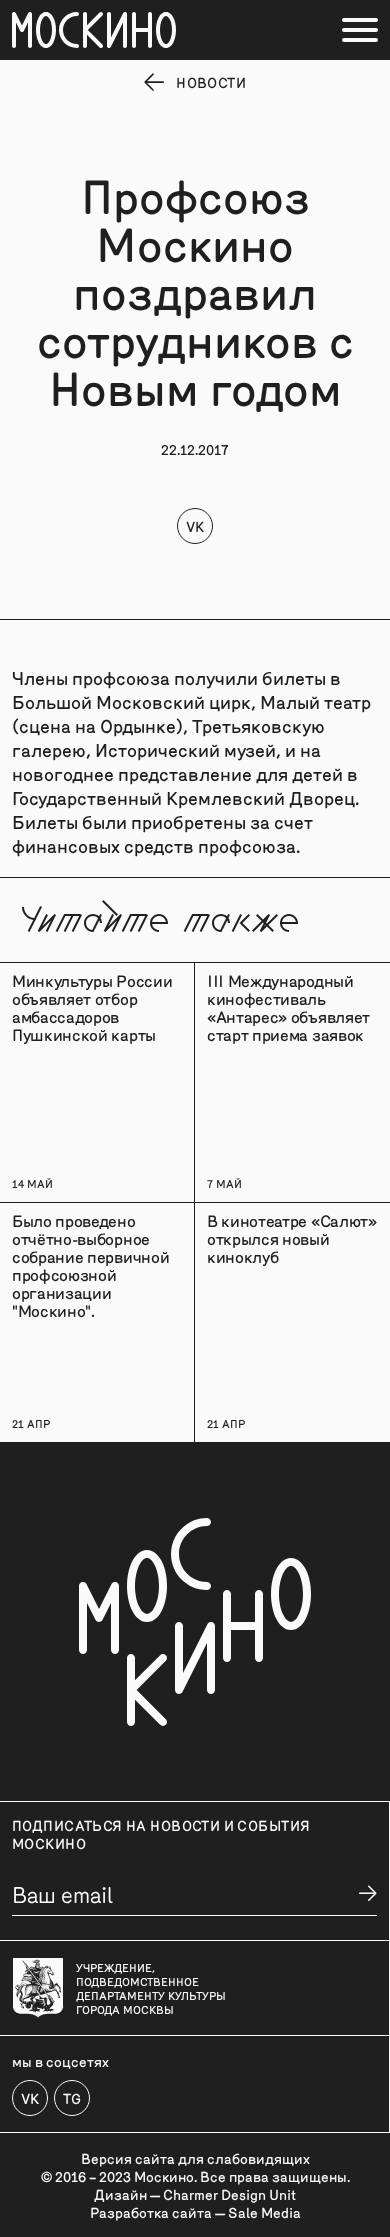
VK (195, 526)
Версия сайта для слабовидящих (195, 2158)
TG (72, 2098)
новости (211, 82)
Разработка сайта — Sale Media (195, 2212)
